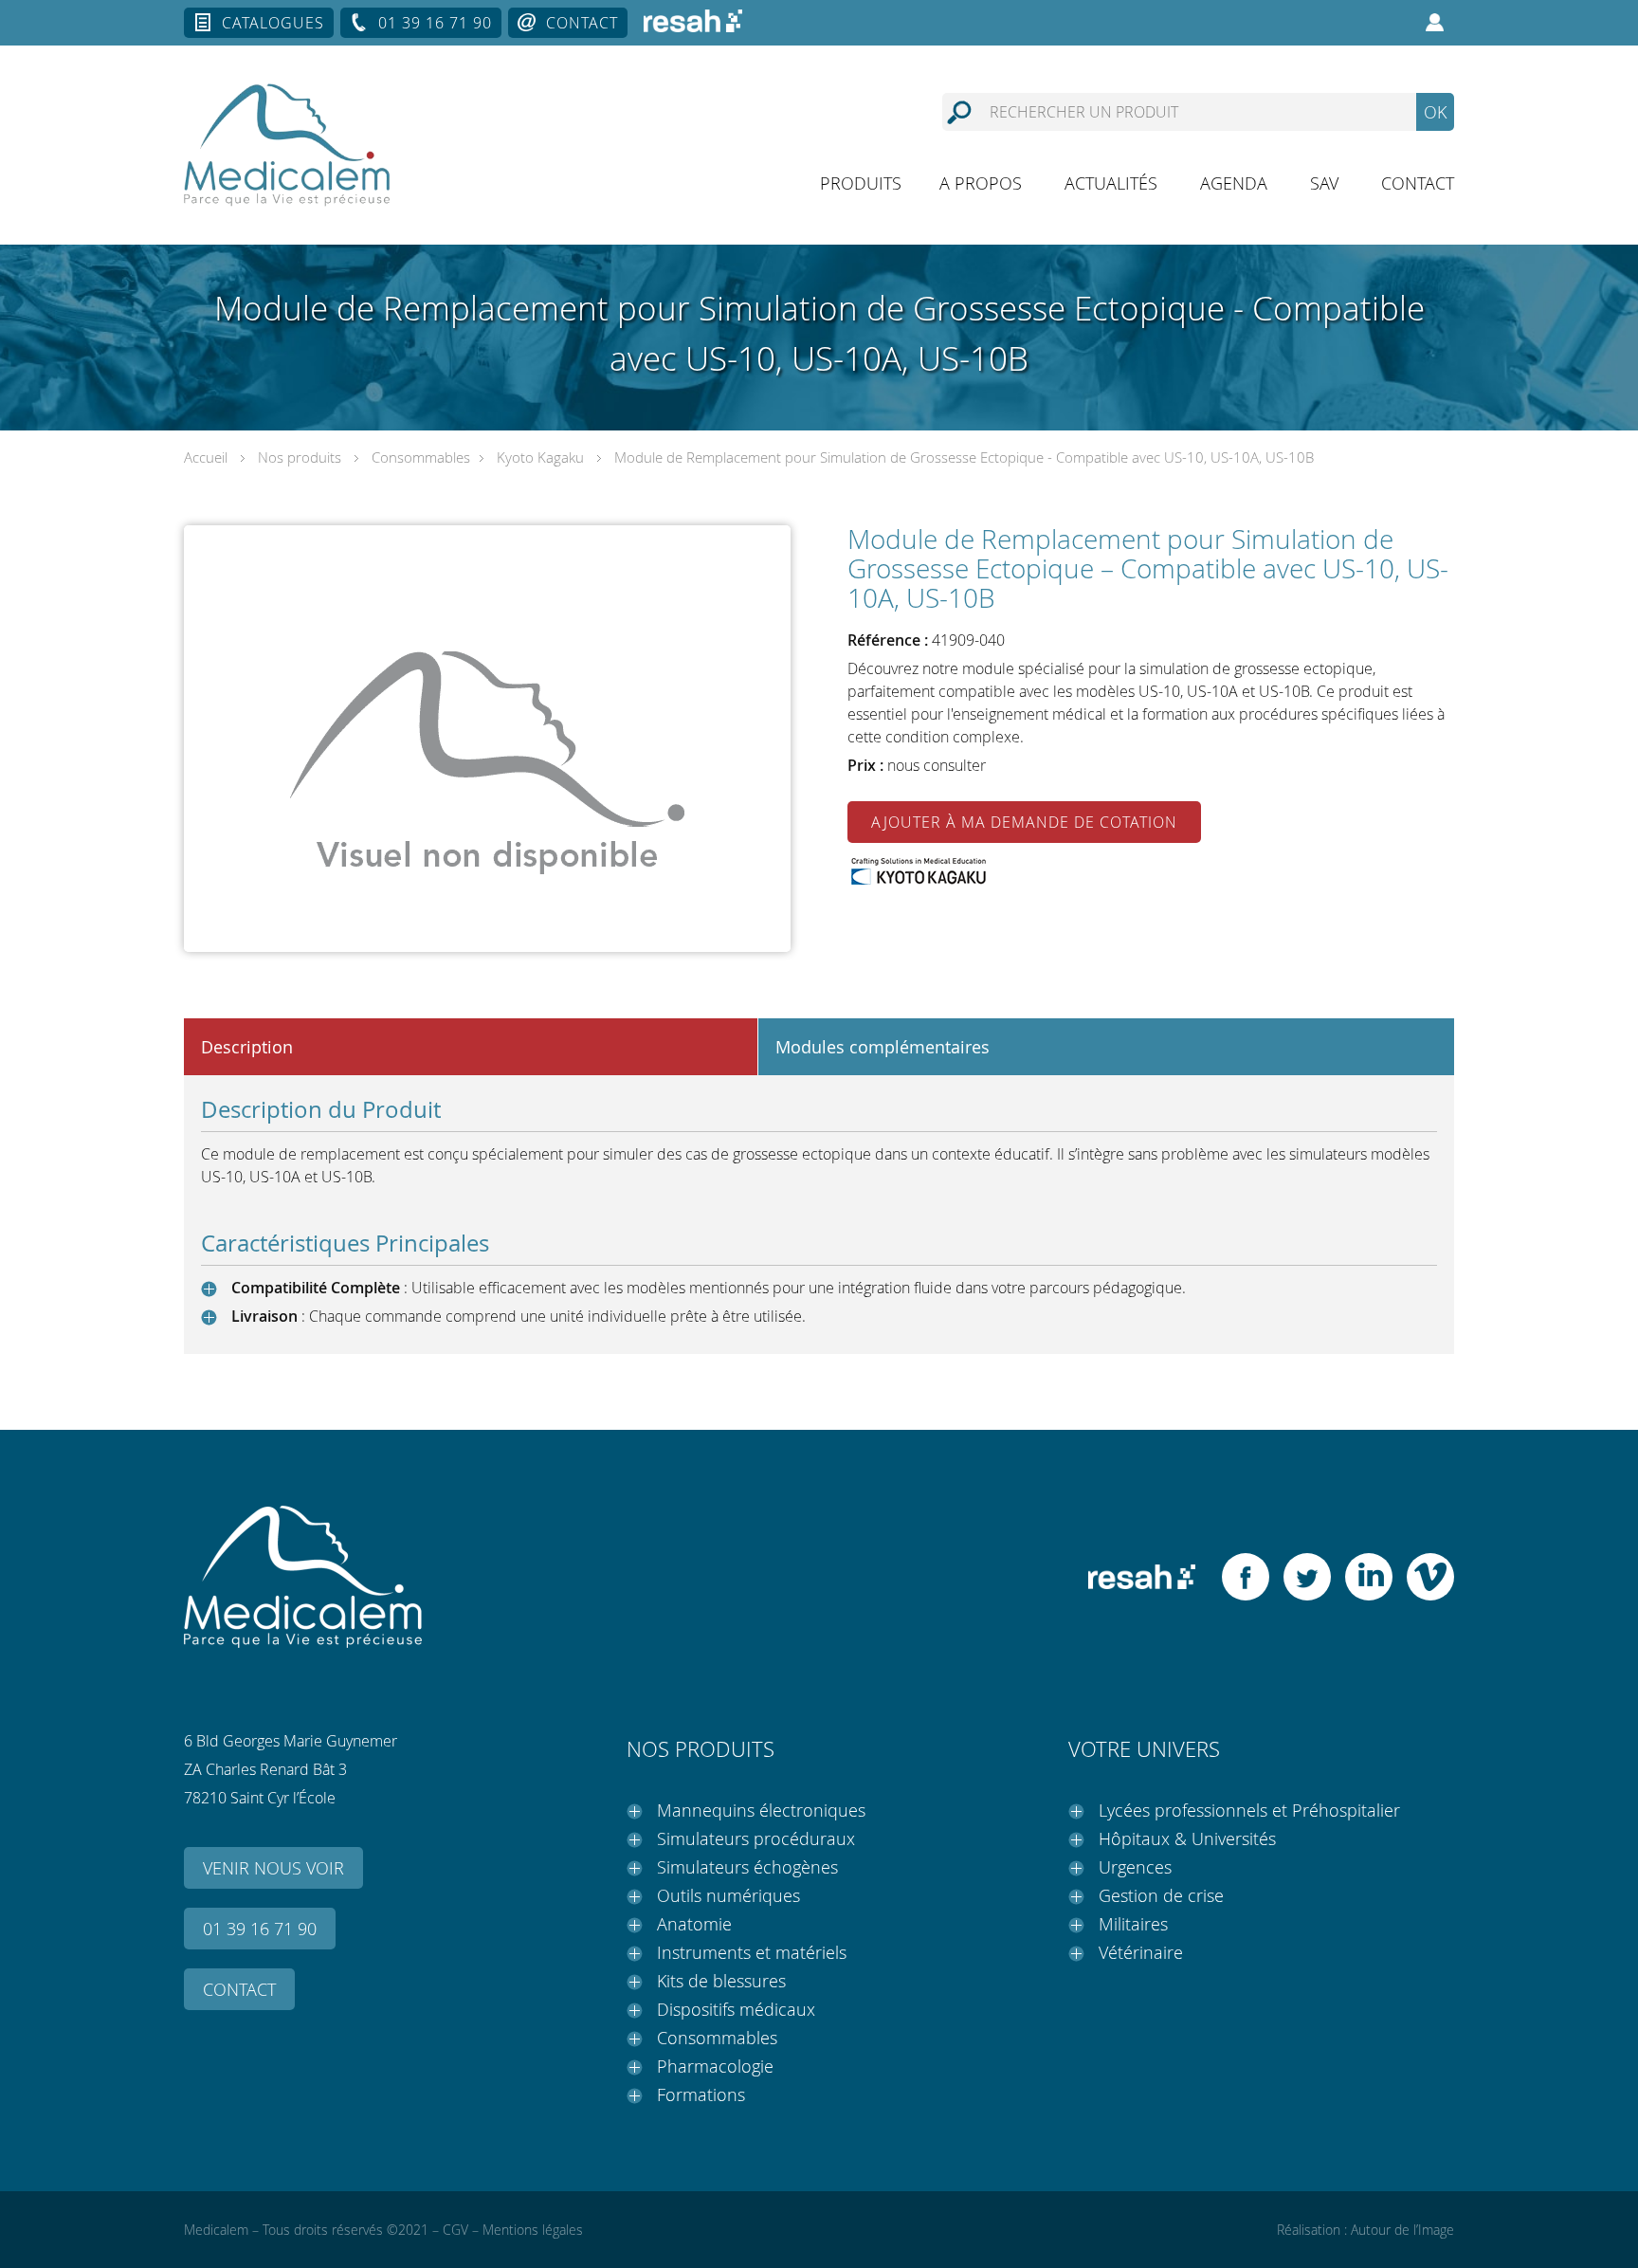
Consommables (421, 457)
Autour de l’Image (1402, 2230)
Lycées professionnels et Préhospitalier (1249, 1810)
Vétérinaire (1141, 1952)
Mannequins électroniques (761, 1810)
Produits (861, 183)
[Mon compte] (1435, 23)
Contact (582, 23)
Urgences (1135, 1867)
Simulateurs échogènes (747, 1867)
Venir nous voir (273, 1868)
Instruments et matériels (752, 1952)
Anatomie (694, 1924)
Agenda (1234, 183)
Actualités (1111, 183)
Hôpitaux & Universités (1187, 1838)
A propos (981, 183)
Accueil (206, 457)
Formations (701, 2094)
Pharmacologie (715, 2066)
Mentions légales (533, 2230)
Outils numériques (728, 1895)
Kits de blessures (721, 1981)
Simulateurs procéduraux (756, 1838)
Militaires (1133, 1924)
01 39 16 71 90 (435, 23)
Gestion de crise (1161, 1895)
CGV (455, 2230)
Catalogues (273, 23)
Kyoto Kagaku (540, 457)
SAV (1324, 183)
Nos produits (300, 457)
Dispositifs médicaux (736, 2009)
